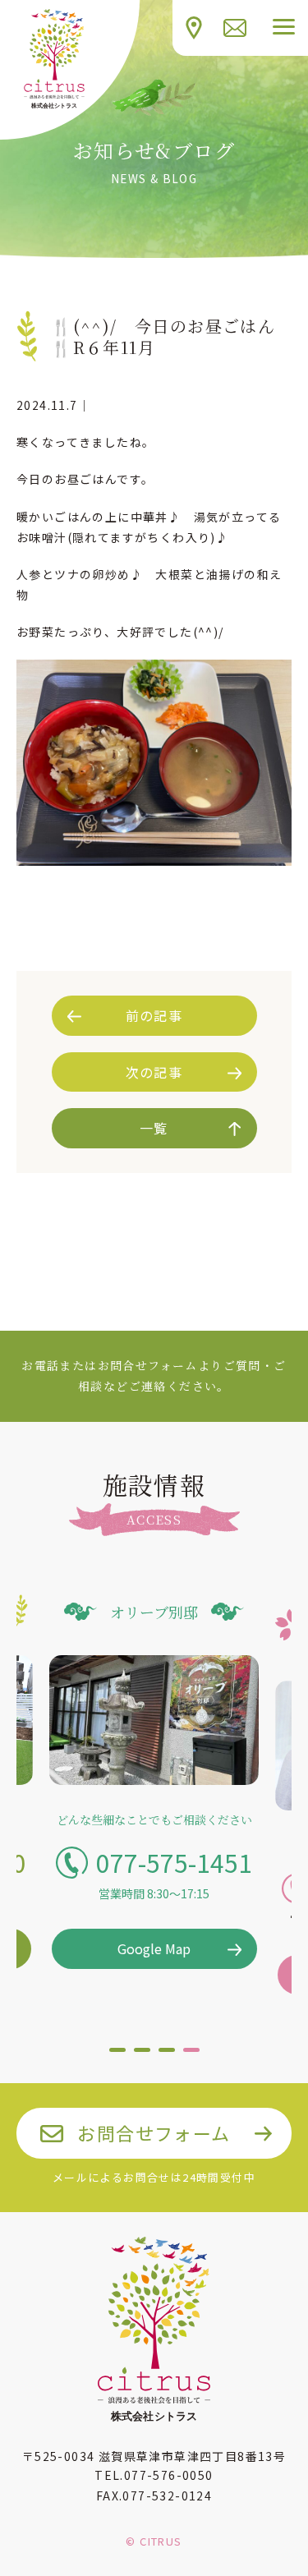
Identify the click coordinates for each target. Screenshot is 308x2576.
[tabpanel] (154, 1781)
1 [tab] (117, 2056)
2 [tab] (142, 2056)
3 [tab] (167, 2056)
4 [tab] (191, 2056)
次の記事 (154, 1072)
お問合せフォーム (154, 2132)
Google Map (154, 1948)
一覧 (154, 1128)
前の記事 (154, 1015)
